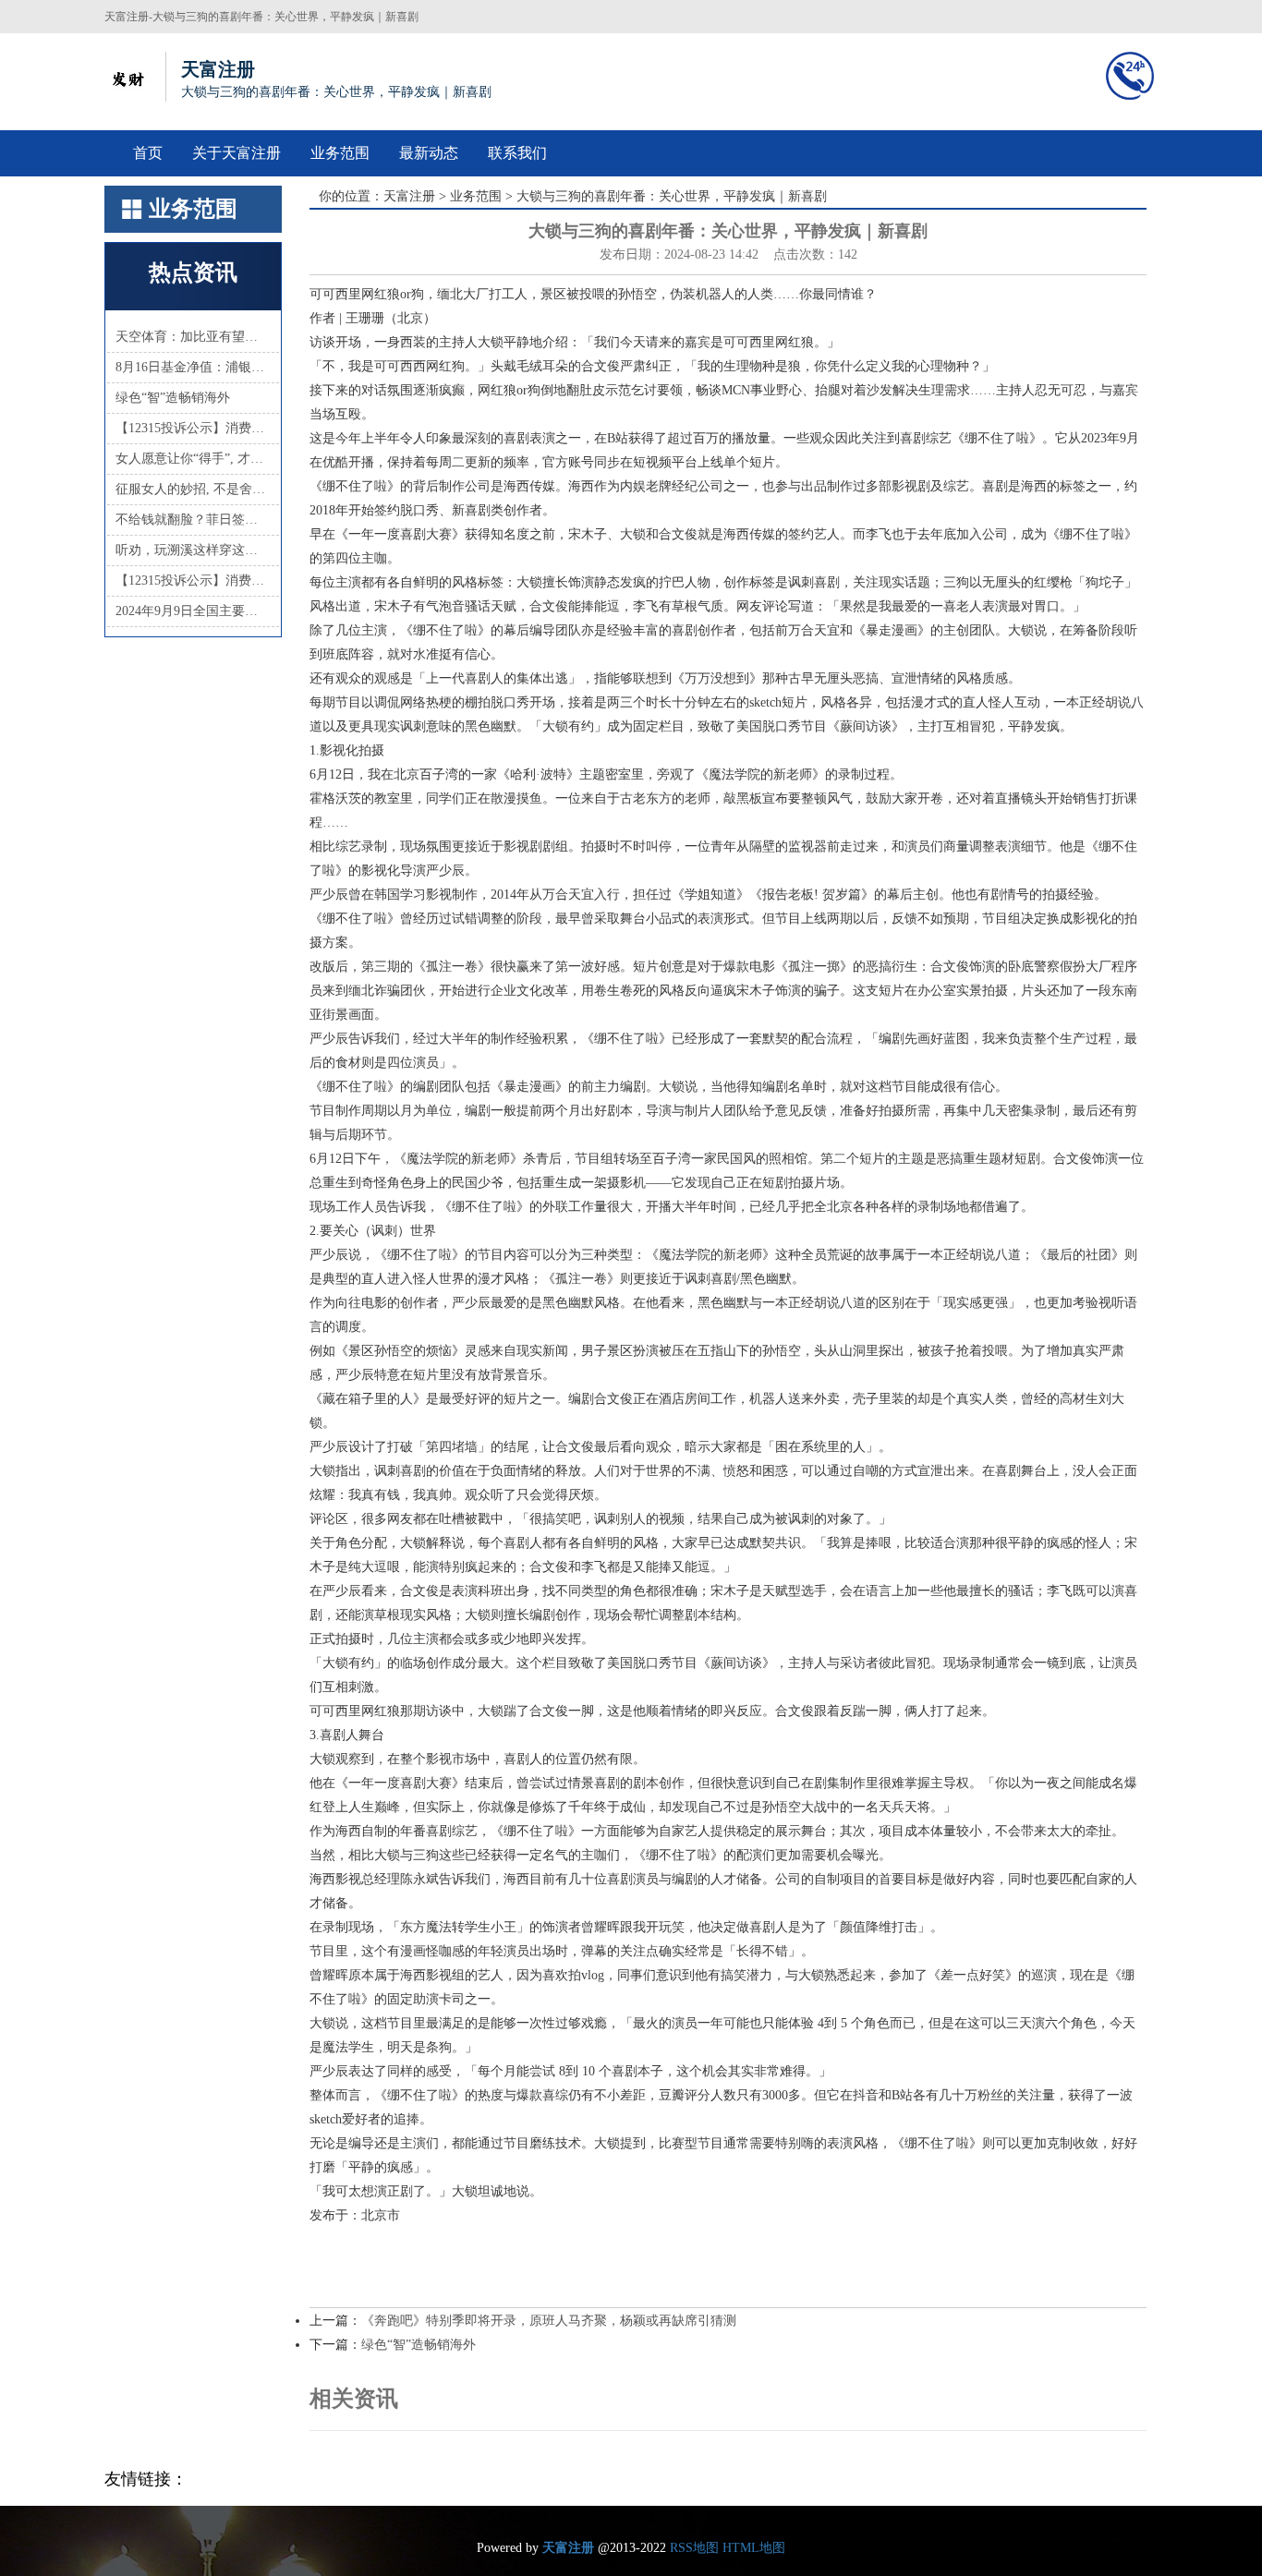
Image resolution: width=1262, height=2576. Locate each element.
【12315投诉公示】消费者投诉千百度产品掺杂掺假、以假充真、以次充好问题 (193, 428)
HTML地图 (754, 2548)
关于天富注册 (237, 153)
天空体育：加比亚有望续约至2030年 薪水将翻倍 (193, 337)
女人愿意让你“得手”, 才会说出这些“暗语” (193, 459)
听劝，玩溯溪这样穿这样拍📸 (193, 550)
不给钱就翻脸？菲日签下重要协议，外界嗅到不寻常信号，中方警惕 (193, 520)
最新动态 (429, 153)
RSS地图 (694, 2548)
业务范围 (340, 153)
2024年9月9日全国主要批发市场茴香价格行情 (193, 611)
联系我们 (517, 153)
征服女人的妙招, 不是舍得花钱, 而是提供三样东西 (193, 489)
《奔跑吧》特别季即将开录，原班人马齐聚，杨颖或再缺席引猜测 (549, 2321)
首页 (148, 153)
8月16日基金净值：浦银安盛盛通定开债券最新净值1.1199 (193, 367)
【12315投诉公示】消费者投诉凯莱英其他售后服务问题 (193, 581)
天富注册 (409, 196)
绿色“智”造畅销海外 (173, 398)
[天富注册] (127, 77)
